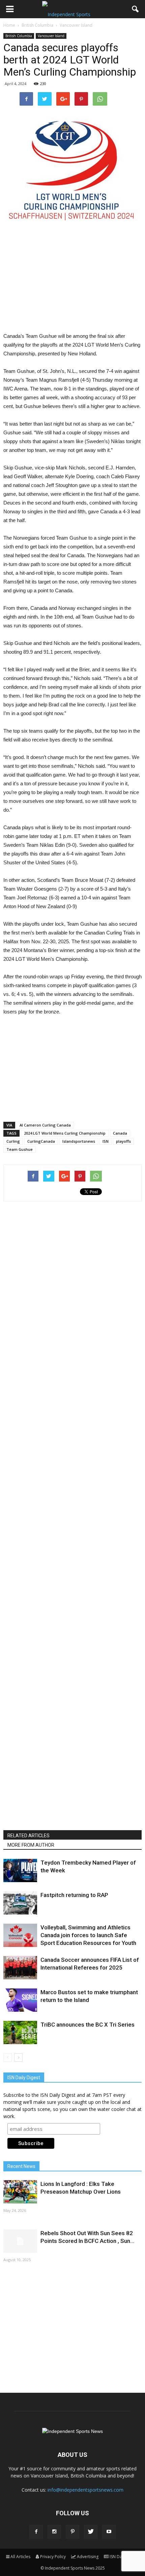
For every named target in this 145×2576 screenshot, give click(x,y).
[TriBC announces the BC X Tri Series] (20, 2032)
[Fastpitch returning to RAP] (20, 1903)
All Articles (20, 2557)
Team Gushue (20, 1149)
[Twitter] (91, 2532)
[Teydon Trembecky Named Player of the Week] (20, 1870)
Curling (13, 1141)
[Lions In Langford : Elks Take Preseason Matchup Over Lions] (20, 2192)
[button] (136, 9)
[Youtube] (109, 2532)
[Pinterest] (72, 2532)
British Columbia (19, 36)
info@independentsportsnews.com (85, 2490)
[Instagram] (54, 2532)
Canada (120, 1133)
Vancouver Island (51, 36)
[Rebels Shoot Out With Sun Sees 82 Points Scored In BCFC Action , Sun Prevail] (20, 2241)
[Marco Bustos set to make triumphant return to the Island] (20, 2000)
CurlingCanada (41, 1141)
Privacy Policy (53, 2557)
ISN (106, 1141)
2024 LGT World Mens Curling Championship (65, 1133)
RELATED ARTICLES (28, 1836)
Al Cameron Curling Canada (45, 1125)
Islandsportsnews (79, 1141)
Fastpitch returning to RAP (74, 1895)
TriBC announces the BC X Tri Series (88, 2025)
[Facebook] (36, 2532)
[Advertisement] (72, 282)
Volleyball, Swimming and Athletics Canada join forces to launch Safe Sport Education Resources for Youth (88, 1935)
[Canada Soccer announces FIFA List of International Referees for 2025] (20, 1968)
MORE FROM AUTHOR (31, 1845)
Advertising (88, 2557)
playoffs (123, 1141)
